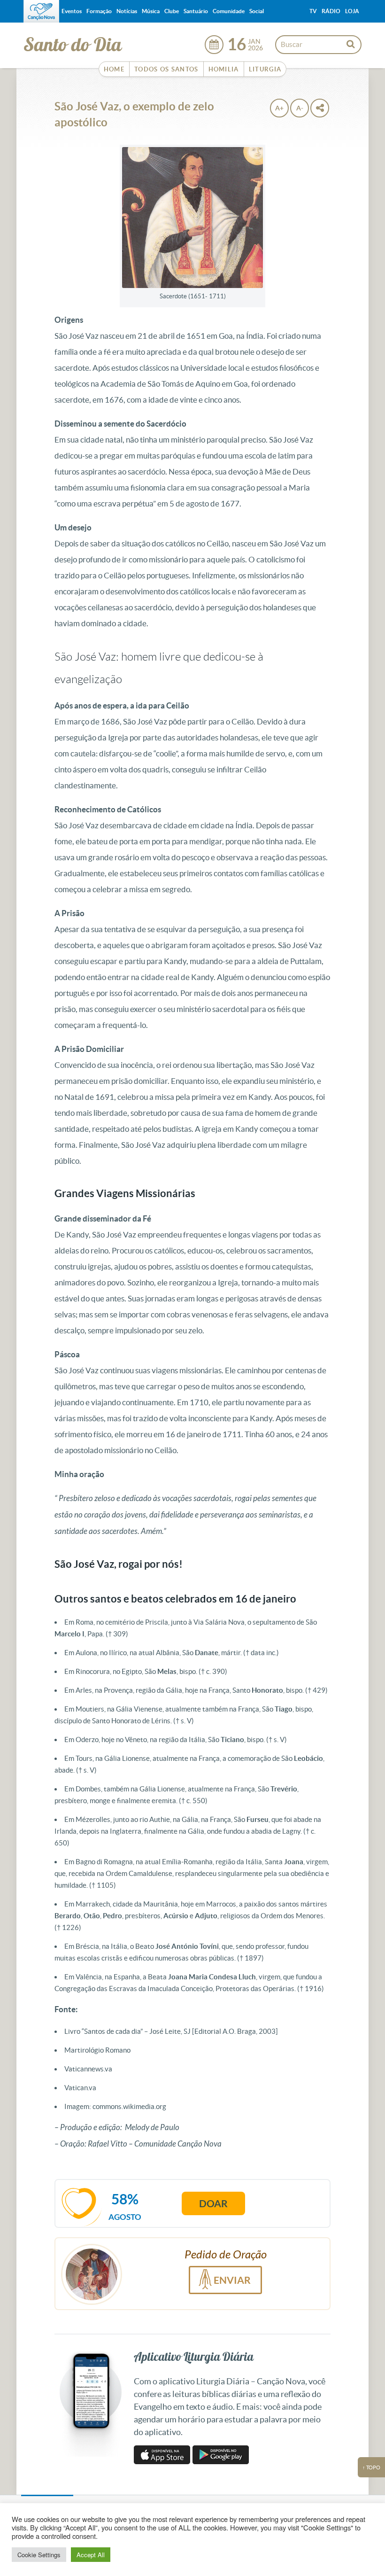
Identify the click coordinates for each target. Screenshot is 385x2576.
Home (114, 69)
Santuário (196, 11)
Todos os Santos (166, 69)
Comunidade (229, 11)
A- (300, 108)
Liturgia (265, 69)
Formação (99, 11)
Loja (352, 11)
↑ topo (371, 2467)
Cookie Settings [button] (39, 2555)
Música (151, 11)
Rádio (331, 11)
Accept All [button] (91, 2555)
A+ (279, 108)
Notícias (127, 11)
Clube (172, 11)
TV (313, 11)
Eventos (72, 11)
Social (257, 11)
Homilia (224, 69)
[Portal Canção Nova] (41, 11)
